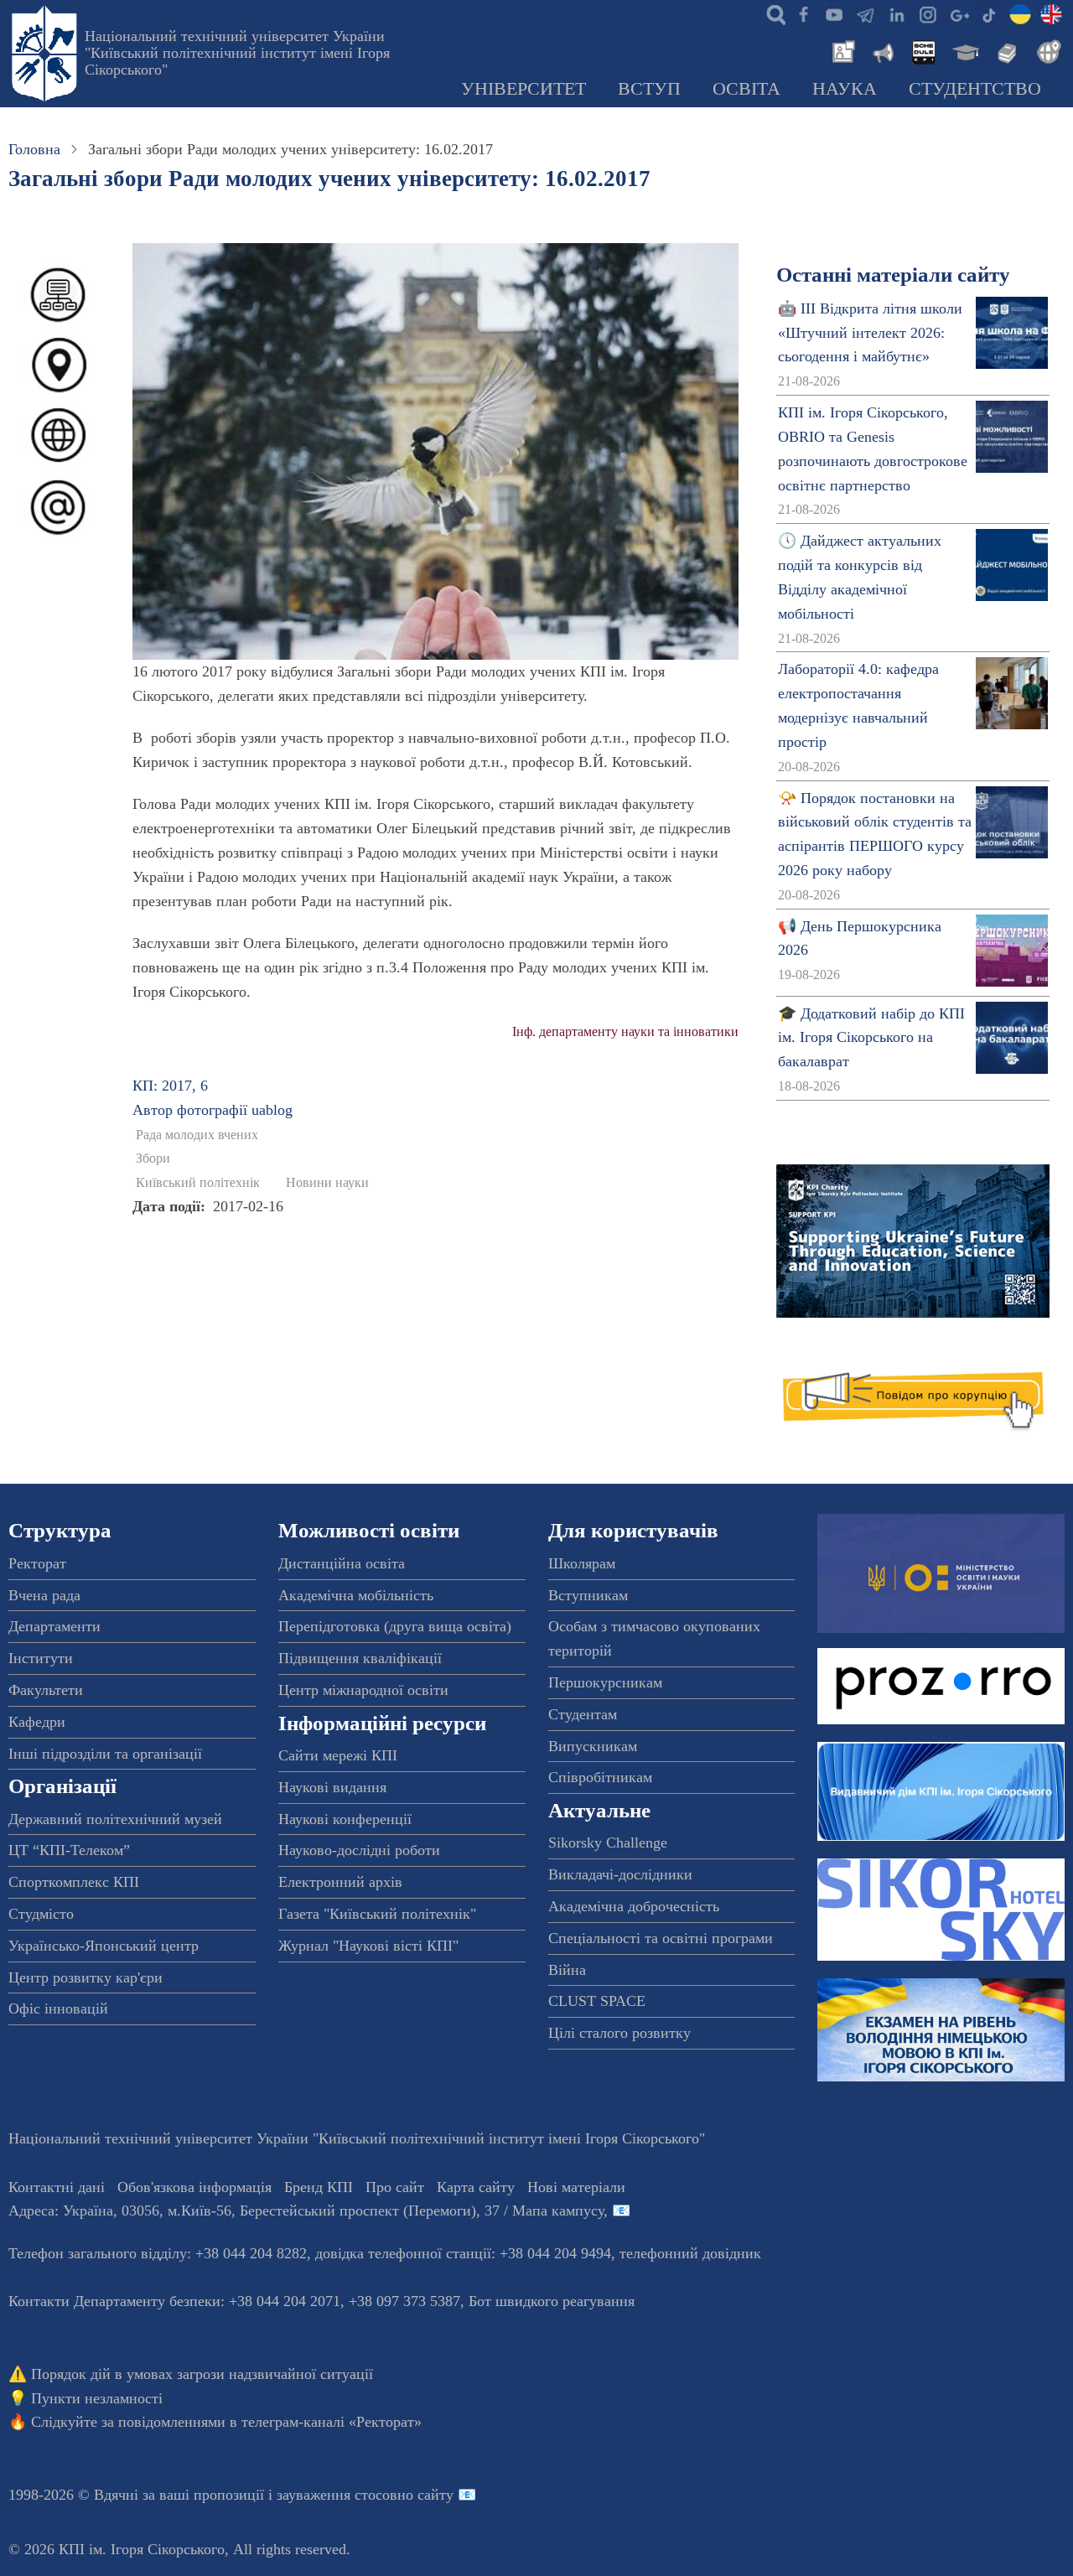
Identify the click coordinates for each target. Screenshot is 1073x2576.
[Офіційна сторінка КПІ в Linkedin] (896, 13)
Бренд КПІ (319, 2187)
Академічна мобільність (356, 1595)
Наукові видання (332, 1787)
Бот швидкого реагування (552, 2301)
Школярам (582, 1563)
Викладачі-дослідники (620, 1874)
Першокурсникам (605, 1682)
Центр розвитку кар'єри (86, 1977)
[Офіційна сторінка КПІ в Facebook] (803, 13)
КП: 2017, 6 (170, 1086)
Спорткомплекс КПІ (74, 1882)
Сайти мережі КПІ (338, 1755)
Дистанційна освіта (342, 1563)
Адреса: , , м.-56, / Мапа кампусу (306, 2211)
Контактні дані (57, 2187)
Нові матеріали (576, 2187)
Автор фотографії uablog (213, 1110)
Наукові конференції (345, 1819)
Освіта (746, 89)
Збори (153, 1158)
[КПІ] (1020, 13)
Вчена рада (44, 1595)
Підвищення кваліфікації (360, 1658)
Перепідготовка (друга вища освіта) (395, 1626)
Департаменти (54, 1626)
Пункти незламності (97, 2398)
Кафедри (37, 1722)
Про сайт (395, 2187)
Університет (524, 89)
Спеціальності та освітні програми (661, 1938)
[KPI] (1051, 13)
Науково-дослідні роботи (359, 1850)
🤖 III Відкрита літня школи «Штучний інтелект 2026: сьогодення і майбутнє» (870, 333)
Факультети (46, 1690)
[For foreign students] (1046, 50)
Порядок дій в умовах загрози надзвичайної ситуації (202, 2374)
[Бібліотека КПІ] (1005, 50)
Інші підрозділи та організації (105, 1754)
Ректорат (37, 1563)
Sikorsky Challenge (608, 1843)
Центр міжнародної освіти (363, 1690)
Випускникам (593, 1746)
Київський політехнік (198, 1183)
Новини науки (327, 1183)
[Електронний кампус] (964, 50)
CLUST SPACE (597, 2001)
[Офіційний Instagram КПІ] (927, 13)
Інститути (41, 1658)
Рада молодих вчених (197, 1135)
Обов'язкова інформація (194, 2187)
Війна (567, 1970)
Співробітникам (600, 1777)
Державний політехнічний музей (115, 1819)
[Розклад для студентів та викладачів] (923, 50)
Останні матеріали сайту (893, 275)
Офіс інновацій (58, 2008)
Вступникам (588, 1595)
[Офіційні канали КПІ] (865, 13)
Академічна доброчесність (634, 1906)
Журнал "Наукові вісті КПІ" (368, 1946)
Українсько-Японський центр (104, 1946)
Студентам (583, 1714)
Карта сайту (476, 2187)
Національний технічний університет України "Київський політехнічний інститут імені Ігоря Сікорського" (237, 53)
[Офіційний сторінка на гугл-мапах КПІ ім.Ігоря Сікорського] (958, 13)
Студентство (975, 89)
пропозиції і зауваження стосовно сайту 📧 (335, 2495)
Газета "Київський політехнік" (377, 1914)
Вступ (649, 89)
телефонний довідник (690, 2253)
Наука (845, 89)
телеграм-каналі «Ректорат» (332, 2422)
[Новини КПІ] (841, 50)
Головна (34, 149)
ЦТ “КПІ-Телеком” (69, 1850)
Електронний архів (340, 1882)
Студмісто (41, 1914)
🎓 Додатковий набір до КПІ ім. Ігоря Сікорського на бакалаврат (871, 1038)
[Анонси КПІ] (882, 50)
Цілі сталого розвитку (619, 2033)
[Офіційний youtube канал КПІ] (834, 13)
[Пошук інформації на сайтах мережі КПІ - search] (772, 13)
